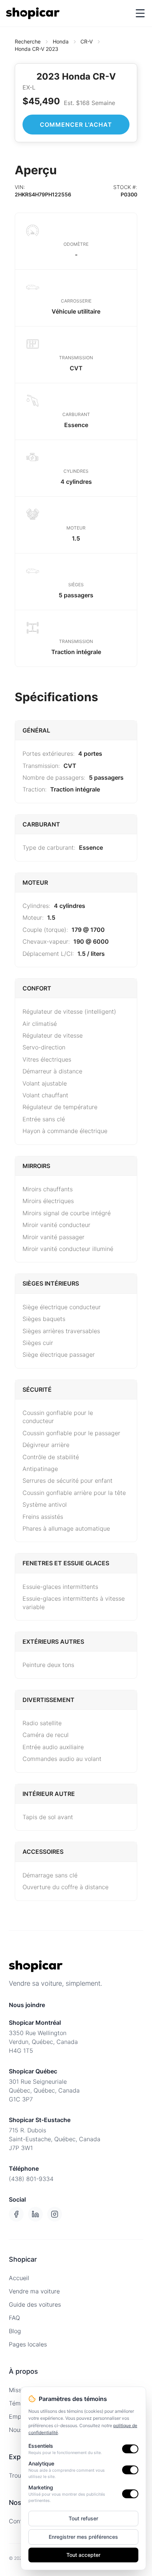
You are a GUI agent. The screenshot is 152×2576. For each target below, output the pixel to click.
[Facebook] (16, 2214)
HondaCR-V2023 (37, 49)
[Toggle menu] (140, 13)
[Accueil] (33, 13)
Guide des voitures (35, 2304)
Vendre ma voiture (34, 2291)
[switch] (130, 2449)
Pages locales (28, 2344)
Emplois (20, 2416)
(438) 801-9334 (31, 2179)
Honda (61, 41)
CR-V (87, 41)
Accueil (19, 2278)
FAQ (14, 2318)
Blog (15, 2331)
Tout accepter (83, 2555)
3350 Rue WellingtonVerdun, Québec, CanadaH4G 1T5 (43, 2042)
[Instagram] (55, 2214)
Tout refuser (83, 2518)
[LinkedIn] (35, 2214)
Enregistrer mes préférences (83, 2537)
